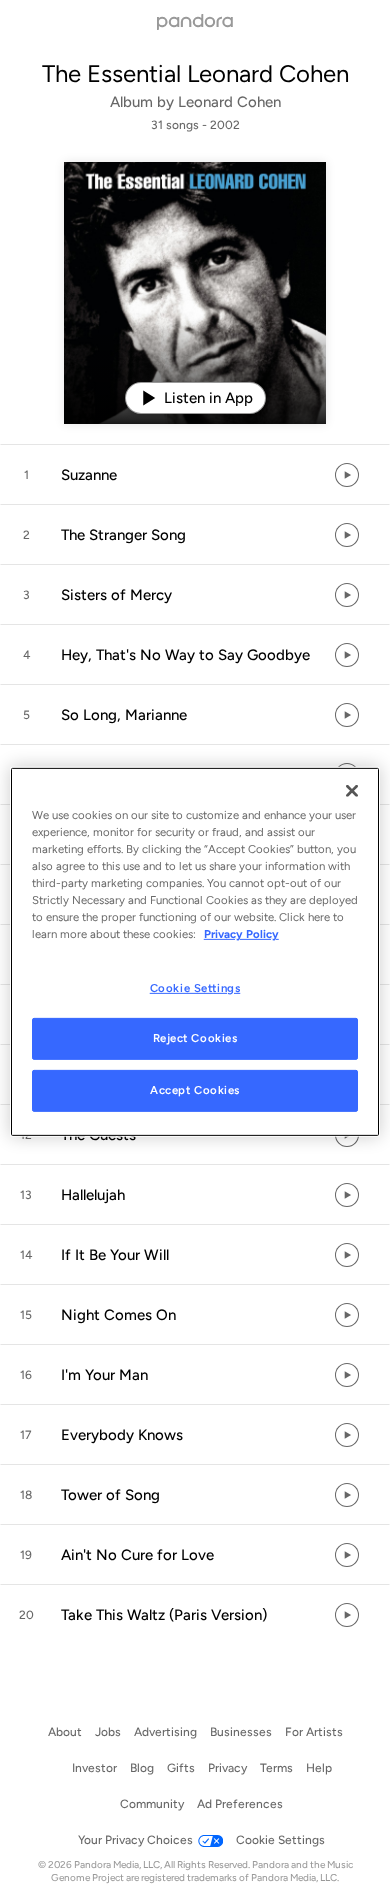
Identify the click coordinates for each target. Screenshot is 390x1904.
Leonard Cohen (229, 102)
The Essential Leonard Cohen (195, 73)
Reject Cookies (195, 1038)
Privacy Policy (241, 934)
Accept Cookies (195, 1090)
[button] (195, 475)
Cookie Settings (195, 987)
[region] (195, 952)
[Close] (352, 791)
